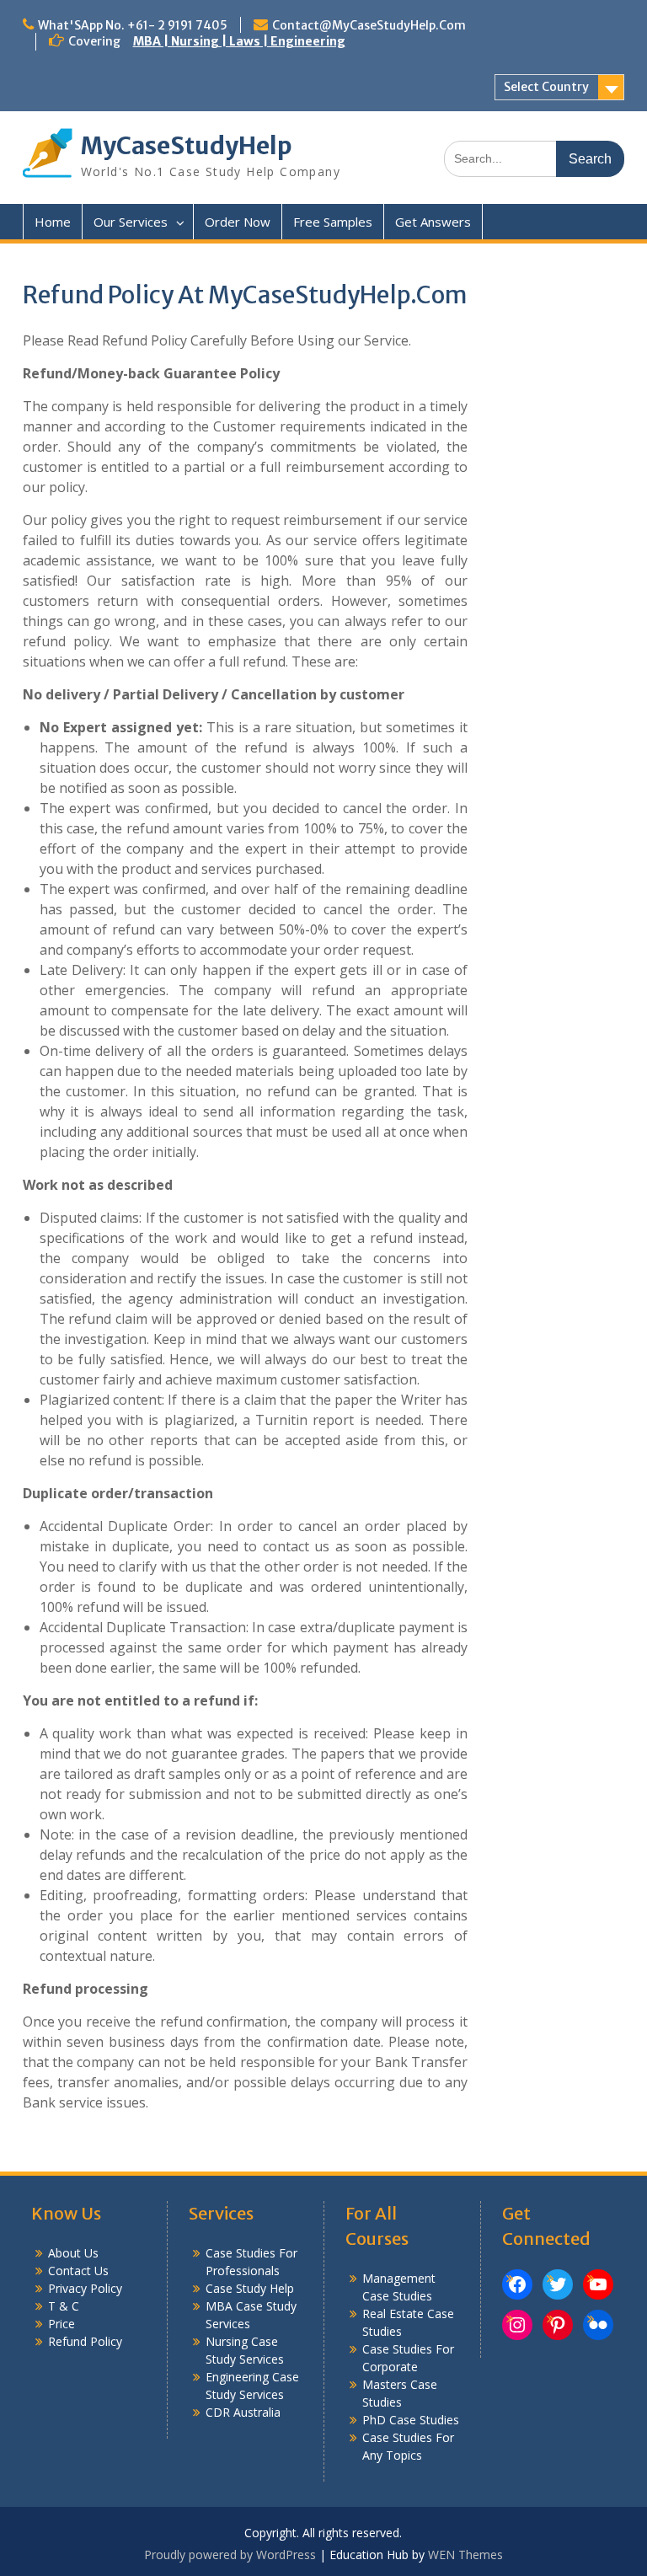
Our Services (131, 222)
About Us (73, 2253)
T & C (64, 2306)
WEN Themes (465, 2555)
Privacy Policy (85, 2288)
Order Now (238, 222)
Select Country (546, 87)
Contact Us (78, 2271)
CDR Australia (243, 2412)
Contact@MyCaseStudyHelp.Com (369, 25)
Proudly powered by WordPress (230, 2555)
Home (53, 222)
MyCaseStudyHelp (187, 146)
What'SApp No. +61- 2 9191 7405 (133, 25)
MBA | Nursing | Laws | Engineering (239, 41)
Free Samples (333, 222)
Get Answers (433, 222)
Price (61, 2324)
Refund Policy (85, 2341)
